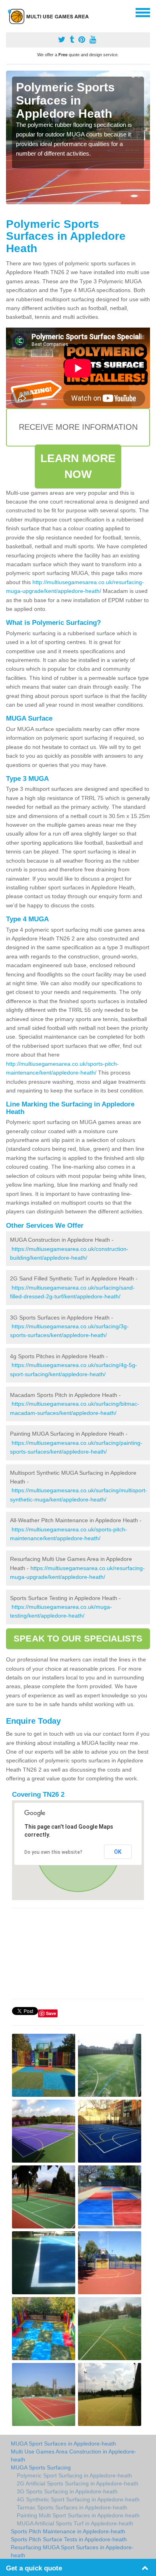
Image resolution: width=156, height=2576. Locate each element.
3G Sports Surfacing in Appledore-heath (67, 2491)
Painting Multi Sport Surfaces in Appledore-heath (78, 2515)
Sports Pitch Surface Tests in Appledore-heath (69, 2539)
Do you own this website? (53, 1852)
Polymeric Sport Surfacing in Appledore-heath (74, 2475)
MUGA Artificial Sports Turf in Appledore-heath (75, 2523)
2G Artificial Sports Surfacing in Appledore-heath (78, 2483)
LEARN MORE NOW (78, 466)
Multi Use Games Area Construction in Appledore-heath (74, 2455)
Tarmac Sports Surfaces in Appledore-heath (72, 2507)
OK (118, 1852)
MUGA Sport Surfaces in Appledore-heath (63, 2444)
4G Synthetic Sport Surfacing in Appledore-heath (78, 2499)
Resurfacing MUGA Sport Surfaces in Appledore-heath (72, 2551)
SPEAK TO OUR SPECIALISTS (78, 1639)
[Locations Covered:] (10, 12)
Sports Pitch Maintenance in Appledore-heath (68, 2531)
